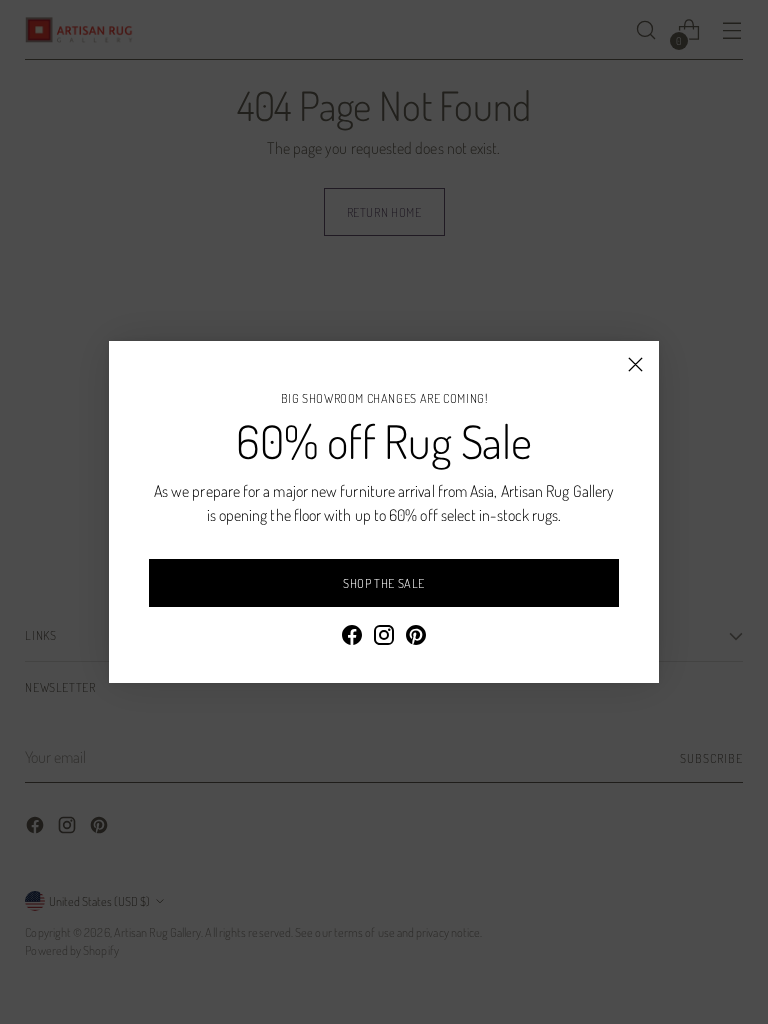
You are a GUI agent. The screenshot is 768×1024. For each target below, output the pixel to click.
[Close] (635, 364)
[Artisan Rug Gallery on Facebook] (352, 638)
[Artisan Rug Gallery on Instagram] (384, 638)
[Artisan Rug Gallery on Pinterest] (416, 638)
